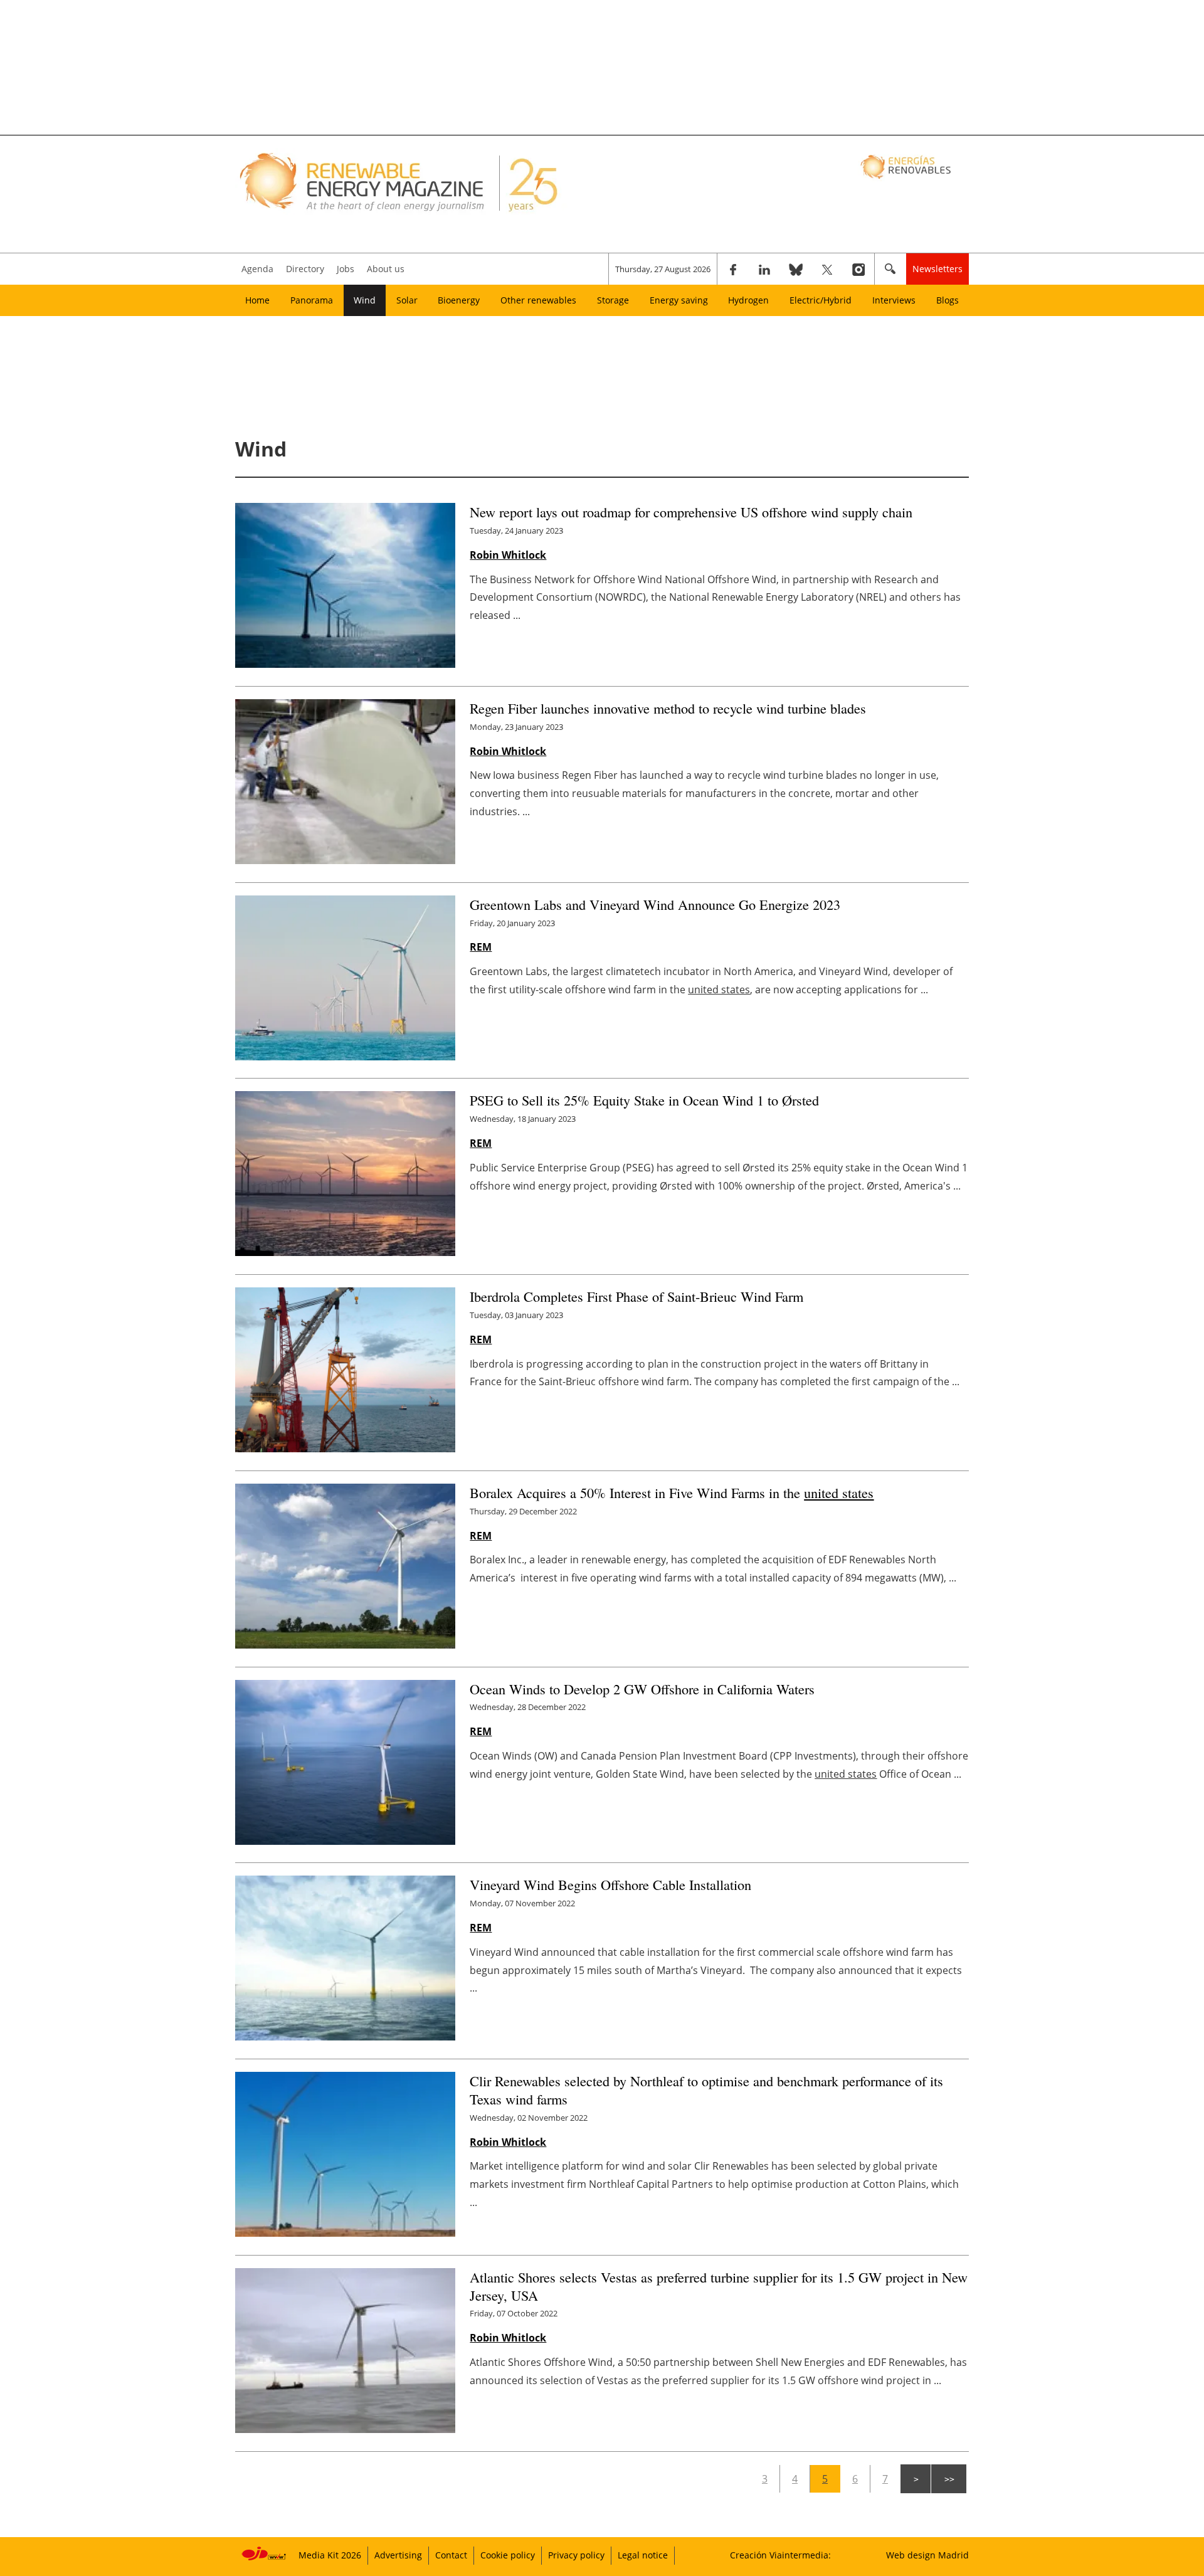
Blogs (948, 300)
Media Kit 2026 (330, 2555)
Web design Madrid (927, 2555)
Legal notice (643, 2555)
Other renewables (538, 300)
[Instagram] (858, 269)
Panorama (312, 300)
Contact (451, 2555)
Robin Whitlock (508, 555)
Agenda (257, 269)
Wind (365, 300)
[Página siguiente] (916, 2479)
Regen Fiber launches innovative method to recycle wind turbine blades (668, 708)
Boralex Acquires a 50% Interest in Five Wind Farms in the (672, 1492)
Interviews (894, 300)
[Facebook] (733, 269)
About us (386, 269)
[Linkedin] (764, 269)
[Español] (907, 166)
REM (481, 947)
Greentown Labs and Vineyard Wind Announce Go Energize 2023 (655, 904)
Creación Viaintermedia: (780, 2555)
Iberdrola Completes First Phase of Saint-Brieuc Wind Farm (636, 1296)
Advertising (398, 2555)
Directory (305, 269)
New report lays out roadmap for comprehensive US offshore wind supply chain (691, 512)
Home (257, 300)
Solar (407, 300)
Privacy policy (576, 2555)
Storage (613, 300)
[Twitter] (827, 269)
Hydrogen (748, 300)
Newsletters (937, 269)
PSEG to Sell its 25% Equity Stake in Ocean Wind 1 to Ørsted (644, 1100)
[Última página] (949, 2479)
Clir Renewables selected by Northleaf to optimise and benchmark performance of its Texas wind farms (706, 2090)
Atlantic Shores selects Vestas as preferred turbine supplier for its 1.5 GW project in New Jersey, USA (719, 2286)
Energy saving (679, 300)
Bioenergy (459, 300)
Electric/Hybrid (821, 300)
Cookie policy (508, 2555)
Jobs (346, 269)
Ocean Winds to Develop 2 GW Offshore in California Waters (642, 1689)
